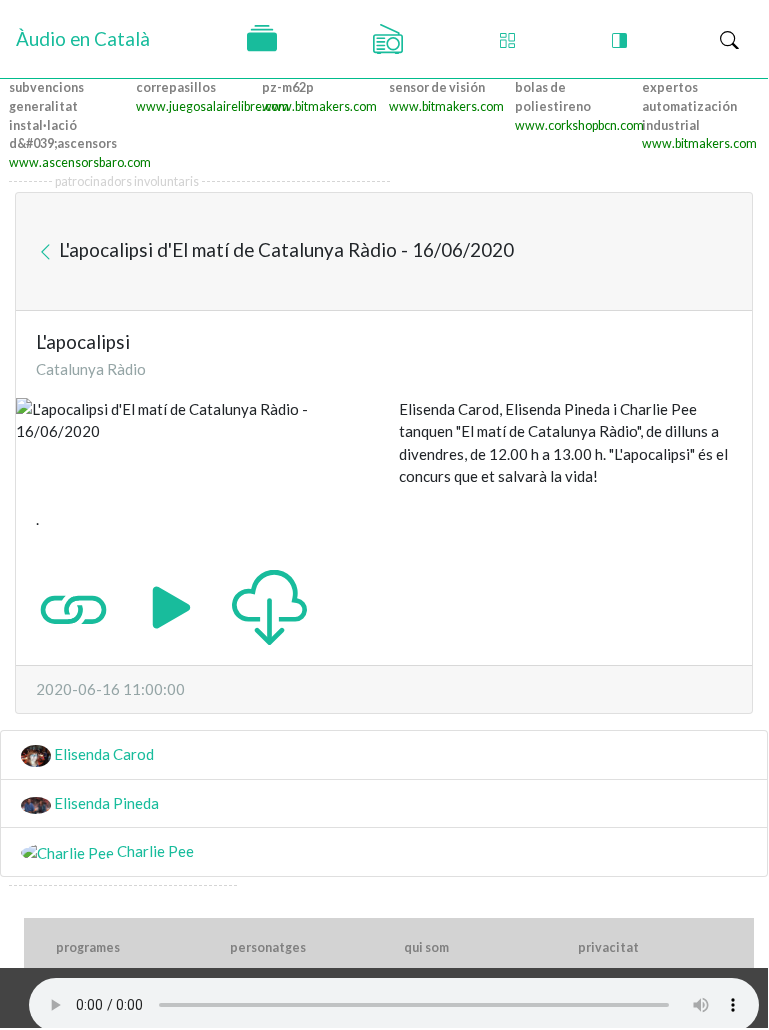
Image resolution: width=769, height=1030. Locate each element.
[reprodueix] (171, 606)
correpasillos (176, 87)
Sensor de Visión (437, 87)
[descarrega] (269, 606)
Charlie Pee (154, 851)
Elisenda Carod (102, 754)
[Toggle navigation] (729, 39)
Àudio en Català (83, 38)
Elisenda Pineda (105, 803)
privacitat (608, 947)
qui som (426, 947)
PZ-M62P (288, 87)
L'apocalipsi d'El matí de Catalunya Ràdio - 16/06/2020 (284, 248)
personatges (268, 947)
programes (88, 947)
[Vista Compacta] (507, 39)
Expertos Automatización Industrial (689, 106)
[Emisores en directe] (388, 39)
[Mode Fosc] (619, 39)
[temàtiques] (262, 39)
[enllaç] (73, 606)
